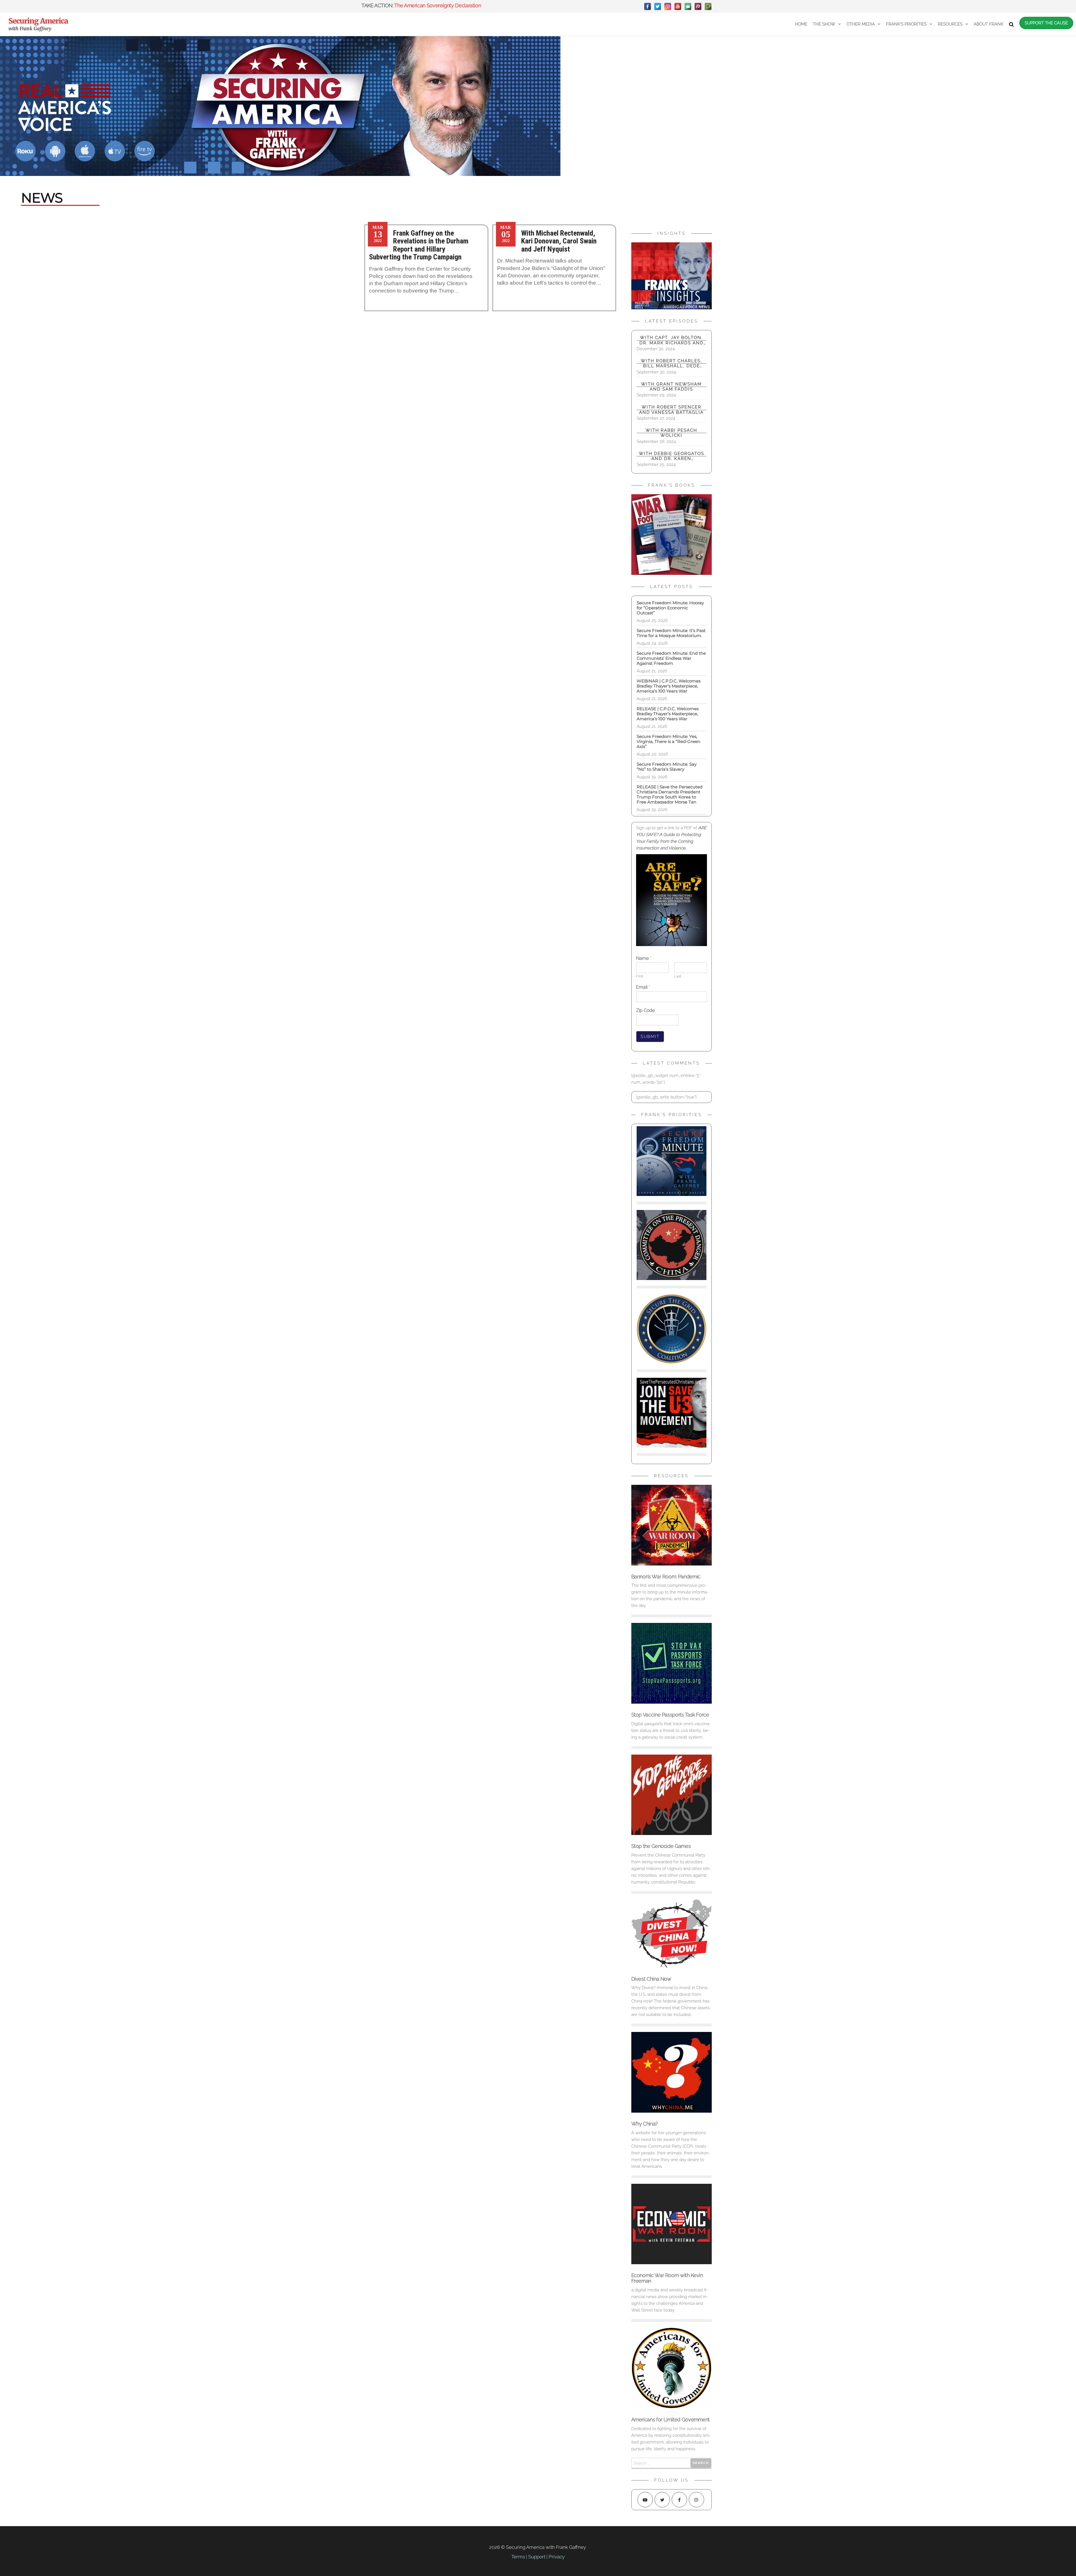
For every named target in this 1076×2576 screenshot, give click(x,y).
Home (801, 24)
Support (537, 2557)
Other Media (861, 24)
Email (643, 987)
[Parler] (698, 6)
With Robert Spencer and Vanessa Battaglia (671, 410)
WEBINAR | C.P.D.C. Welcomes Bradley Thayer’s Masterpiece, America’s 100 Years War (670, 686)
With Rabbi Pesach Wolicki (671, 433)
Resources (950, 24)
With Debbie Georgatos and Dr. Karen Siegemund (672, 456)
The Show (824, 24)
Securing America (38, 21)
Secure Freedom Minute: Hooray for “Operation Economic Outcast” (670, 608)
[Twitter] (658, 6)
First (640, 976)
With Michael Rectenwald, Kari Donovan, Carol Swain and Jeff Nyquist (559, 241)
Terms (518, 2557)
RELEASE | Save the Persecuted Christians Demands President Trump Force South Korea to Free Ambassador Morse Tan (670, 794)
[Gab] (688, 6)
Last (678, 976)
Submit (650, 1037)
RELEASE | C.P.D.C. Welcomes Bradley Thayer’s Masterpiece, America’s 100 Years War (668, 714)
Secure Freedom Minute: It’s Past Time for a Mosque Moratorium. (671, 633)
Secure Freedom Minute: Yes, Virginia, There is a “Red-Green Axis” (668, 741)
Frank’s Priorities (906, 24)
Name (644, 958)
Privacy (557, 2557)
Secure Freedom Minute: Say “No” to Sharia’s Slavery (667, 767)
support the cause (1046, 23)
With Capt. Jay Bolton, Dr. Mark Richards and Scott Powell (672, 340)
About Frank (989, 24)
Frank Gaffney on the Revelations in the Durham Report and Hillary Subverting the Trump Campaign (419, 245)
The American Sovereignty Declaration (438, 5)
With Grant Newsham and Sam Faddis (671, 387)
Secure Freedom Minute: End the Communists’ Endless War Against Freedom (671, 658)
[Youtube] (645, 2500)
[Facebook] (648, 6)
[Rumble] (708, 6)
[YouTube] (678, 6)
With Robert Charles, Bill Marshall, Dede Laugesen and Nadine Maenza (672, 363)
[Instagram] (668, 6)
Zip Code (645, 1010)
